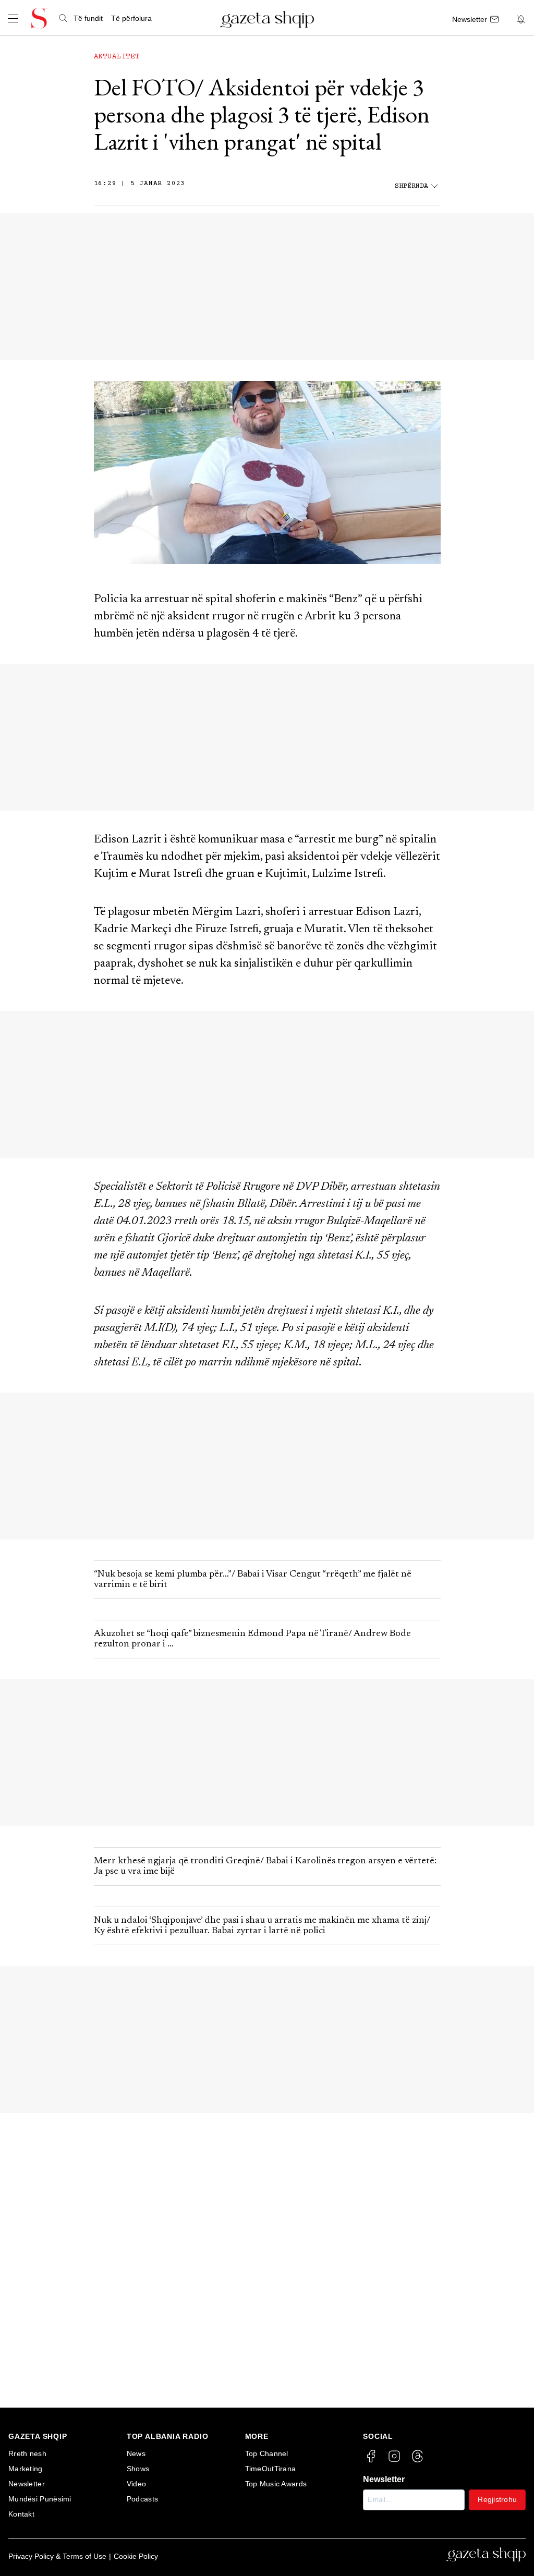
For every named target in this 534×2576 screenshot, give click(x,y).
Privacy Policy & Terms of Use (57, 2556)
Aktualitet (117, 57)
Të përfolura (131, 18)
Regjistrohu (497, 2499)
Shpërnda (411, 186)
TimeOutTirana (271, 2469)
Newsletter (27, 2484)
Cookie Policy (136, 2556)
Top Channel (267, 2453)
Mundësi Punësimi (40, 2499)
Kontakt (21, 2514)
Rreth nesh (27, 2453)
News (136, 2453)
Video (137, 2484)
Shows (138, 2469)
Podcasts (142, 2499)
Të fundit (88, 18)
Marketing (26, 2469)
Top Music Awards (276, 2484)
